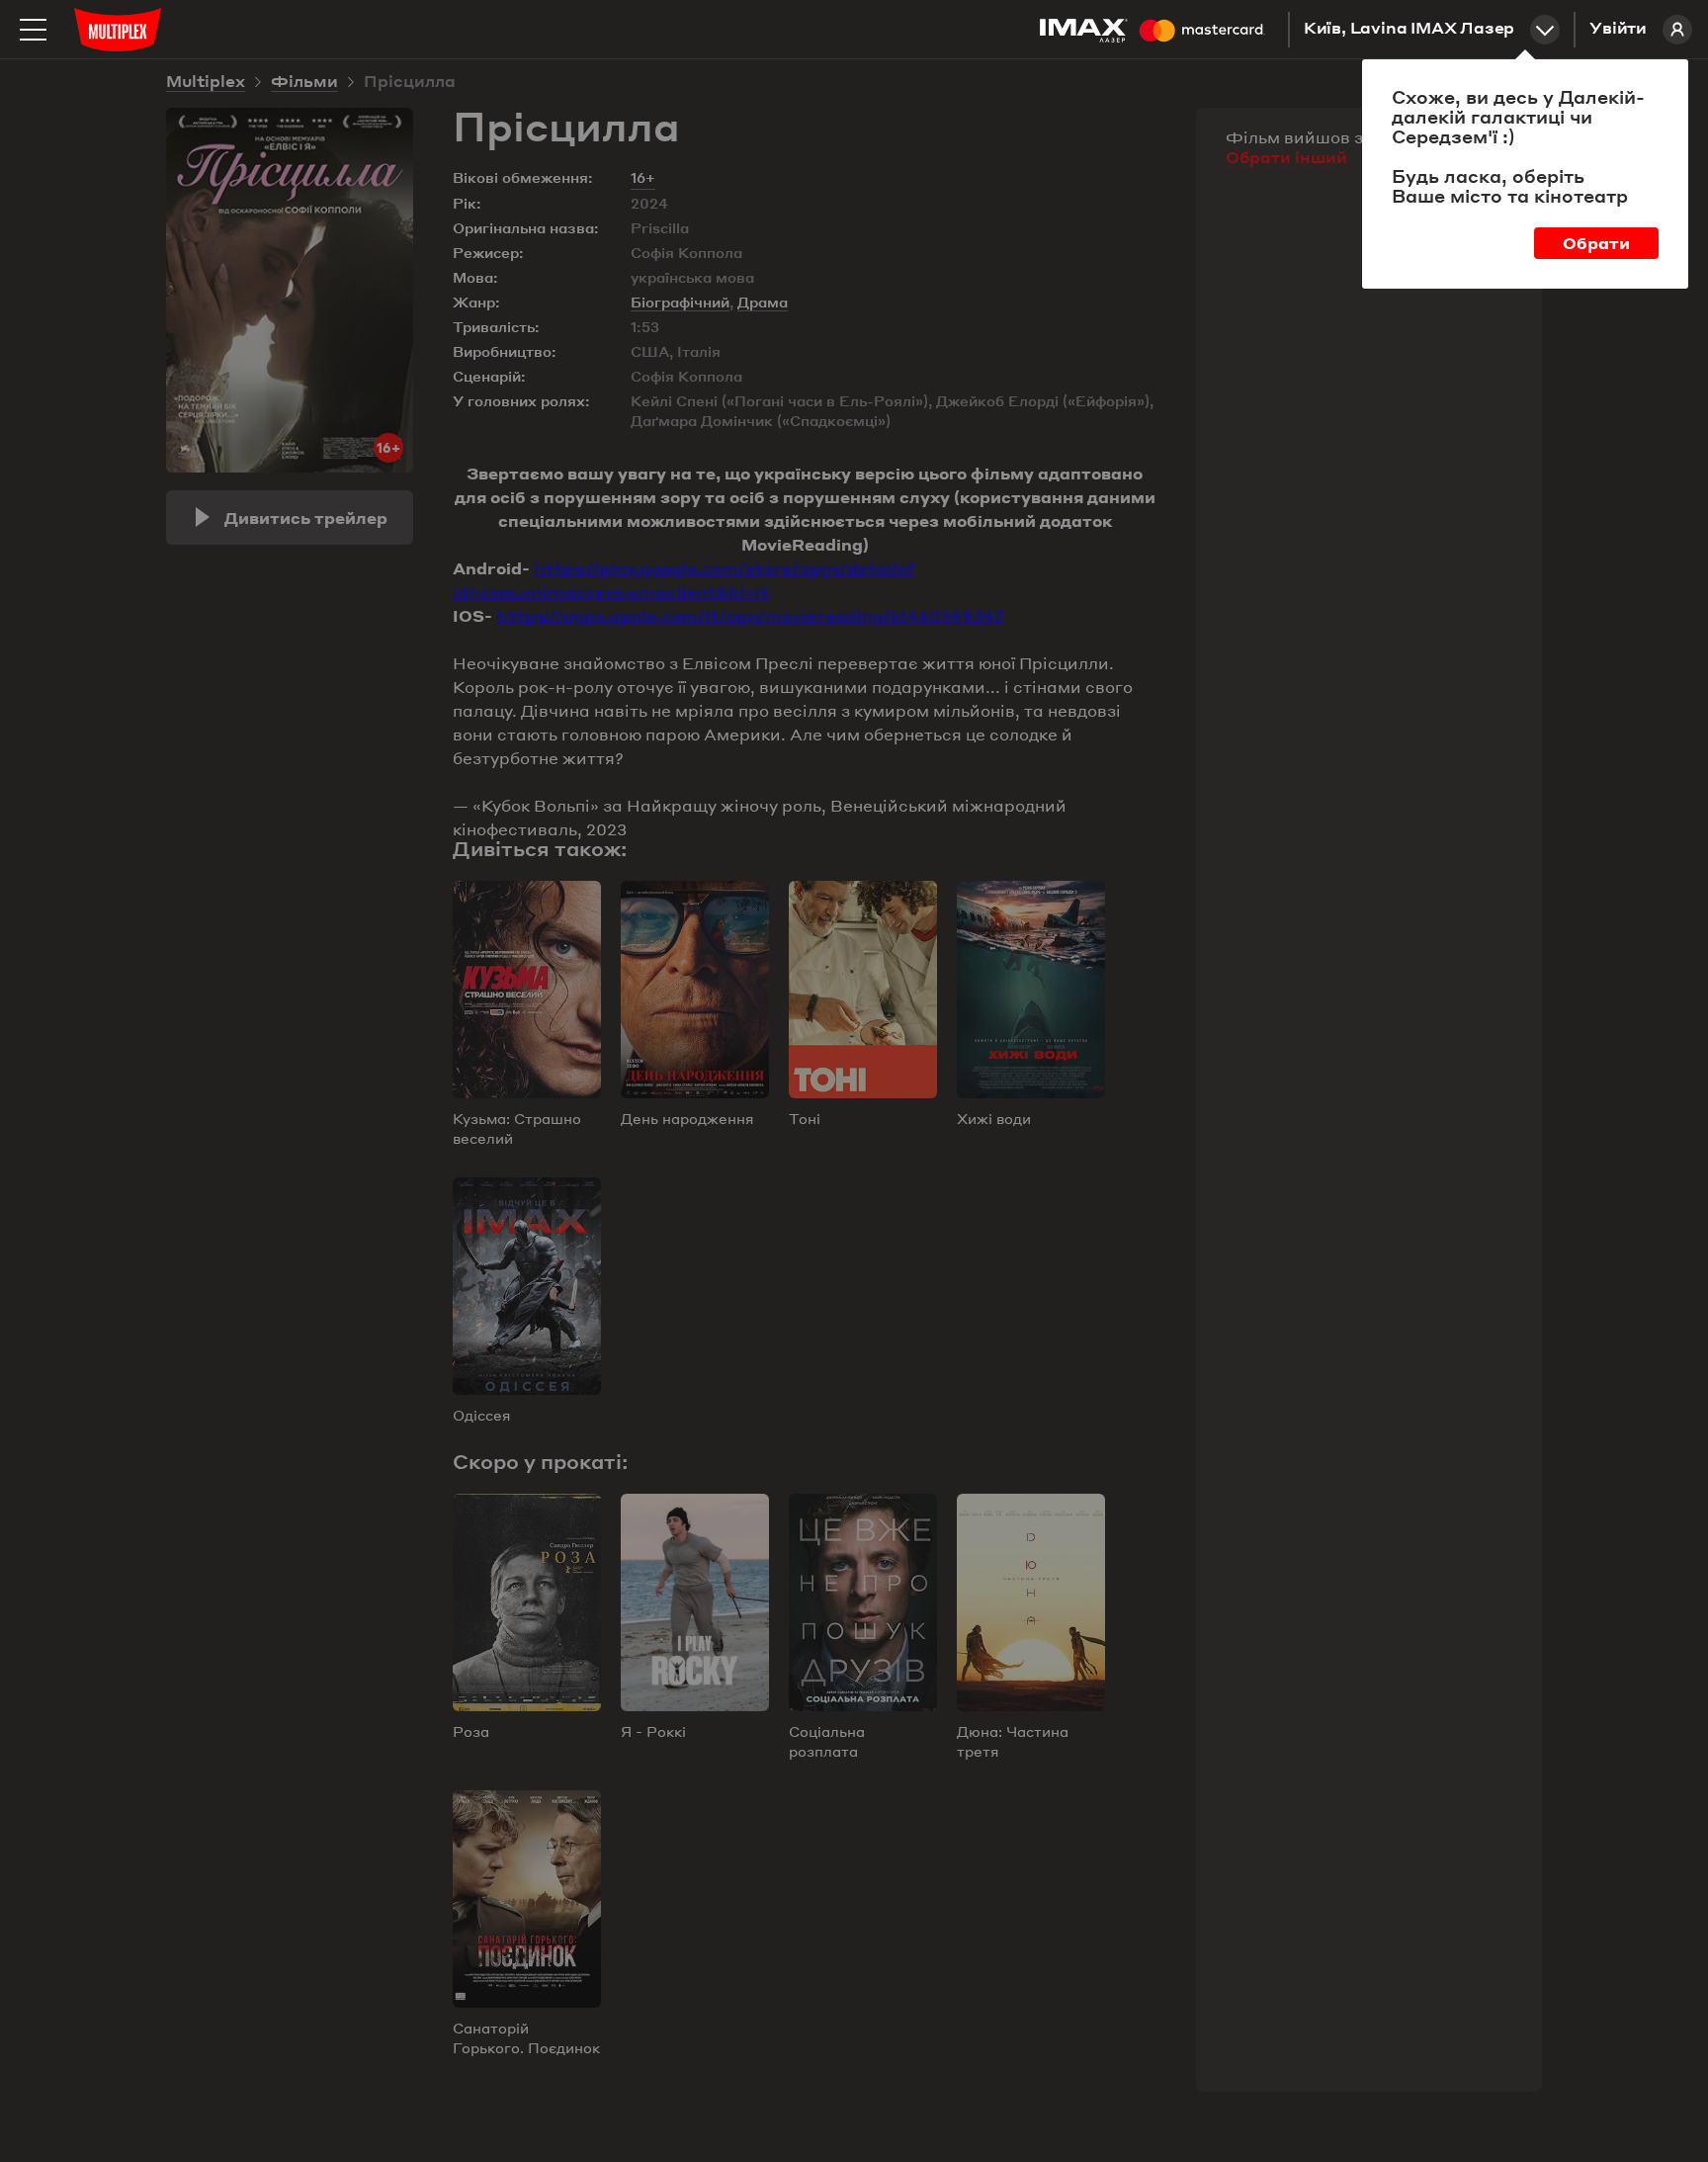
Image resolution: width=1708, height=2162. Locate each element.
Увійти (1618, 30)
